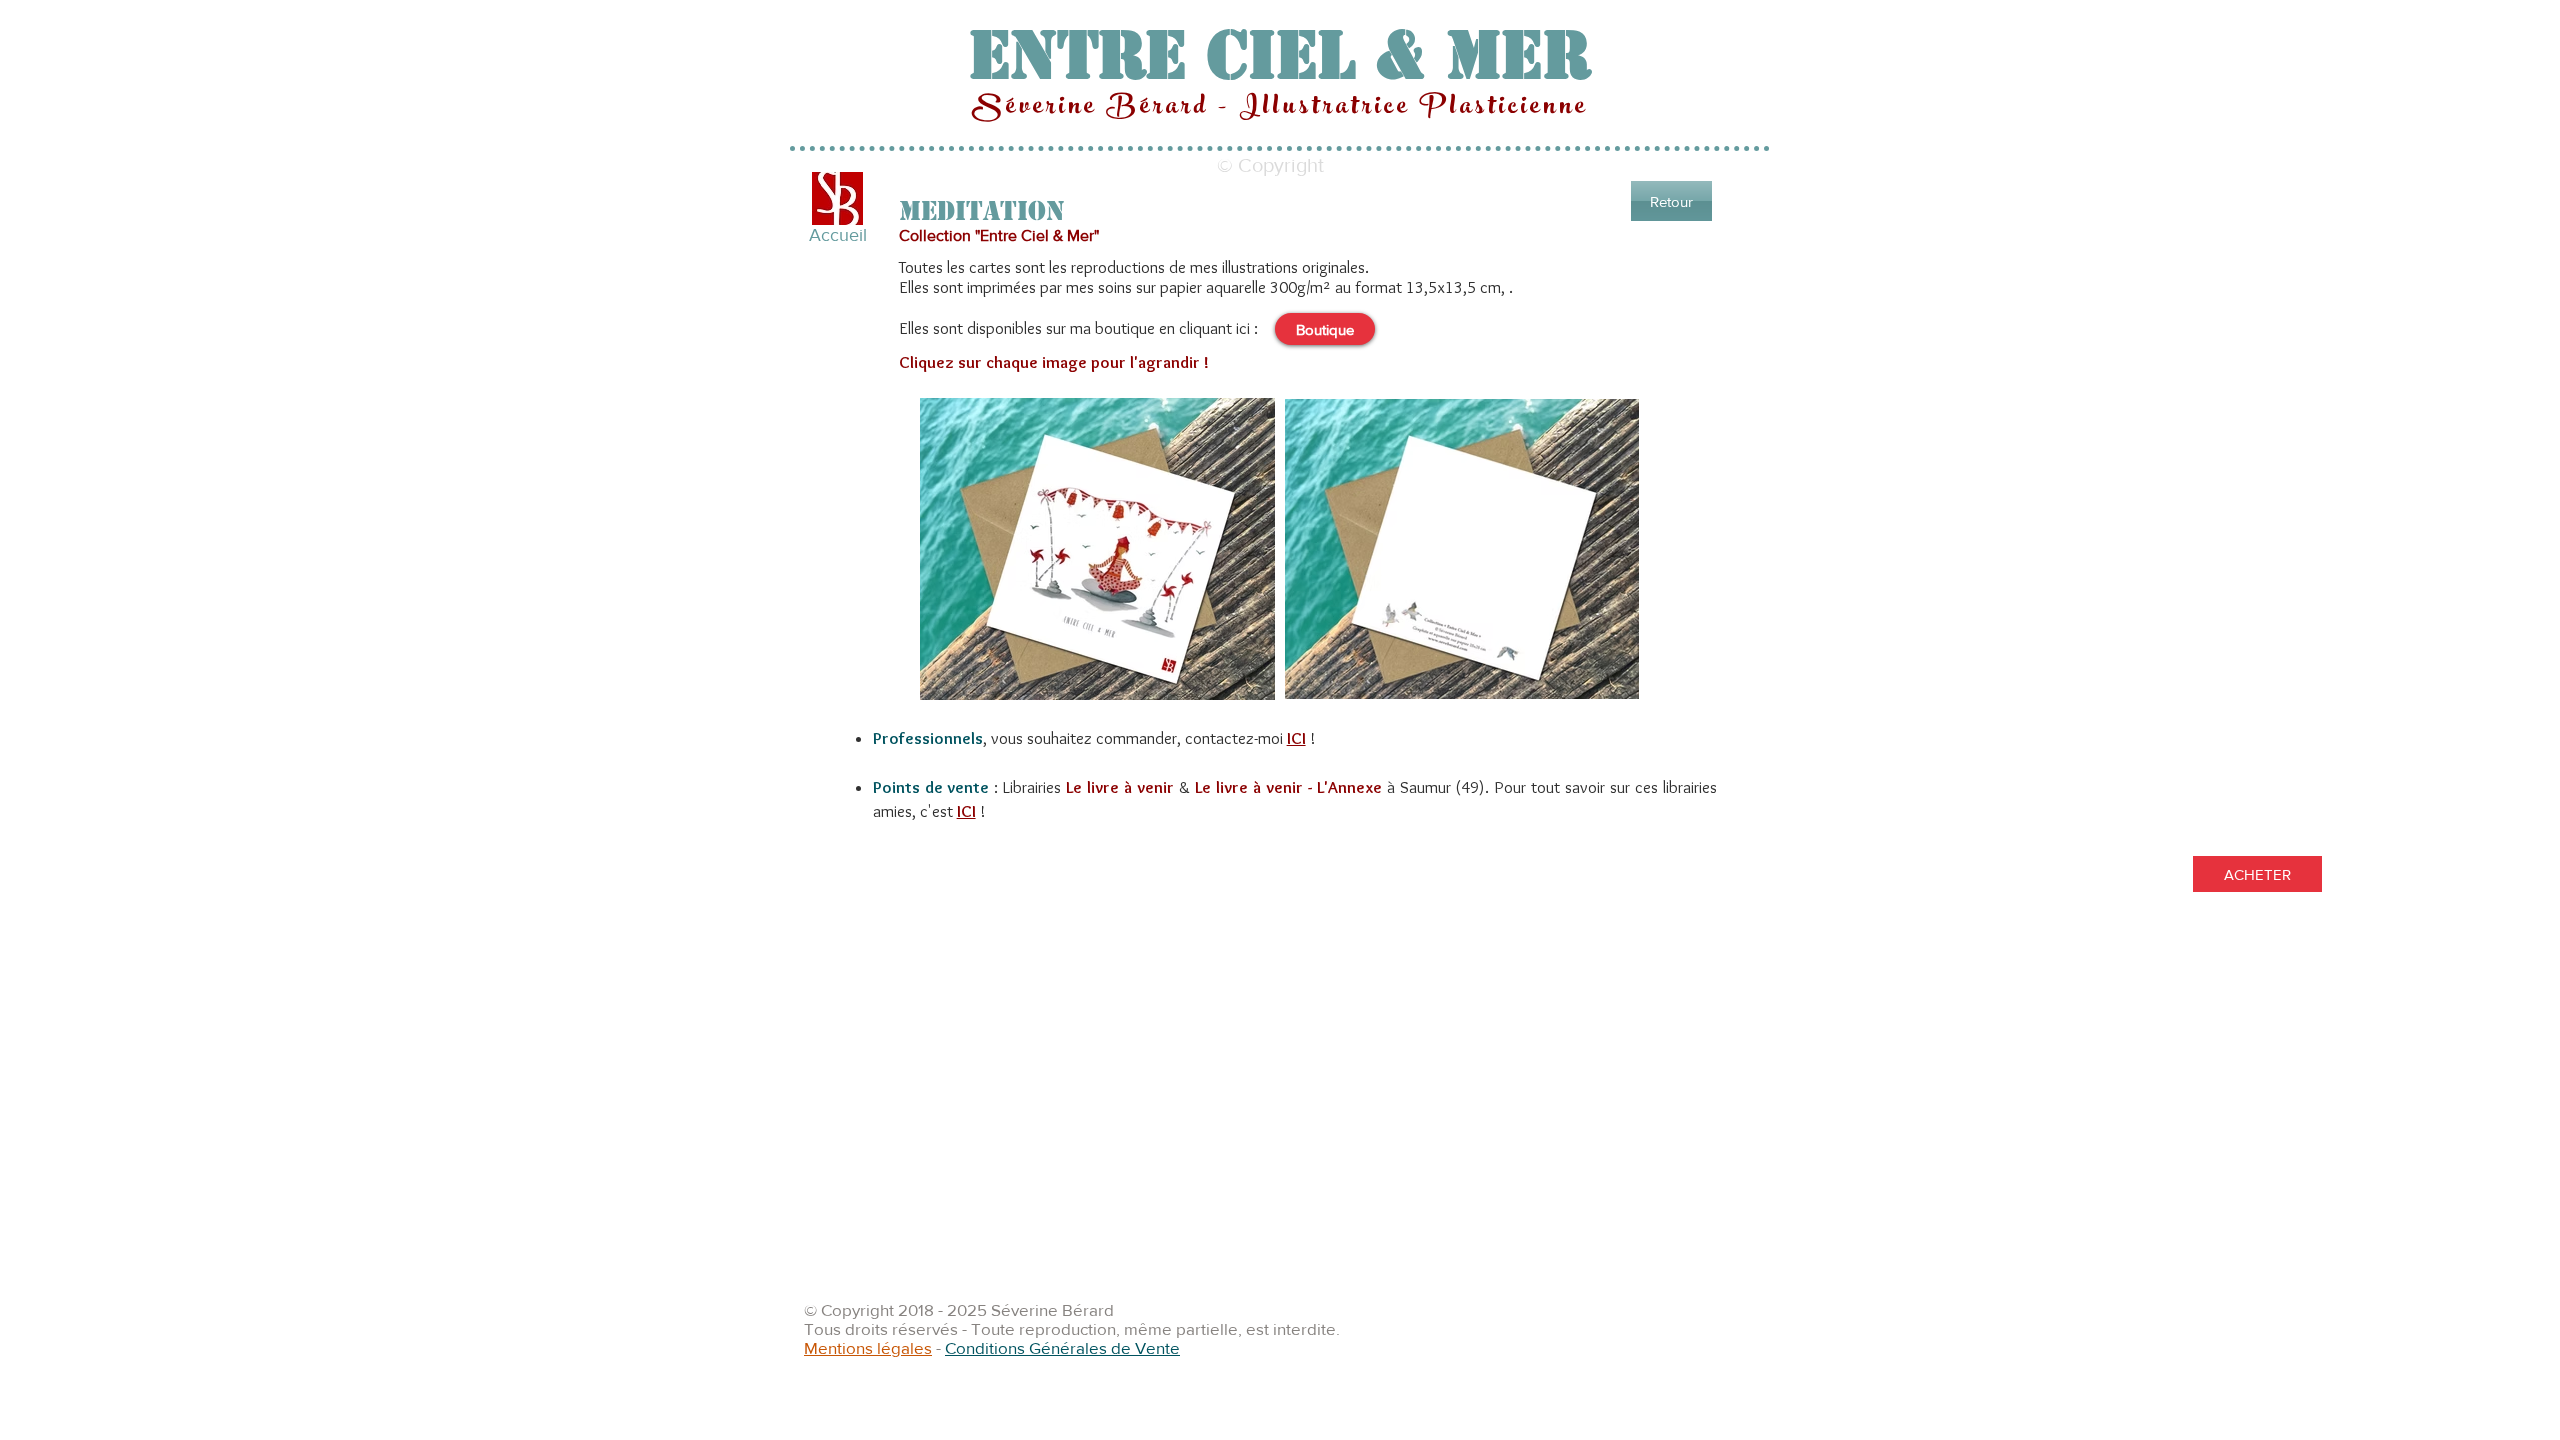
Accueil (838, 235)
